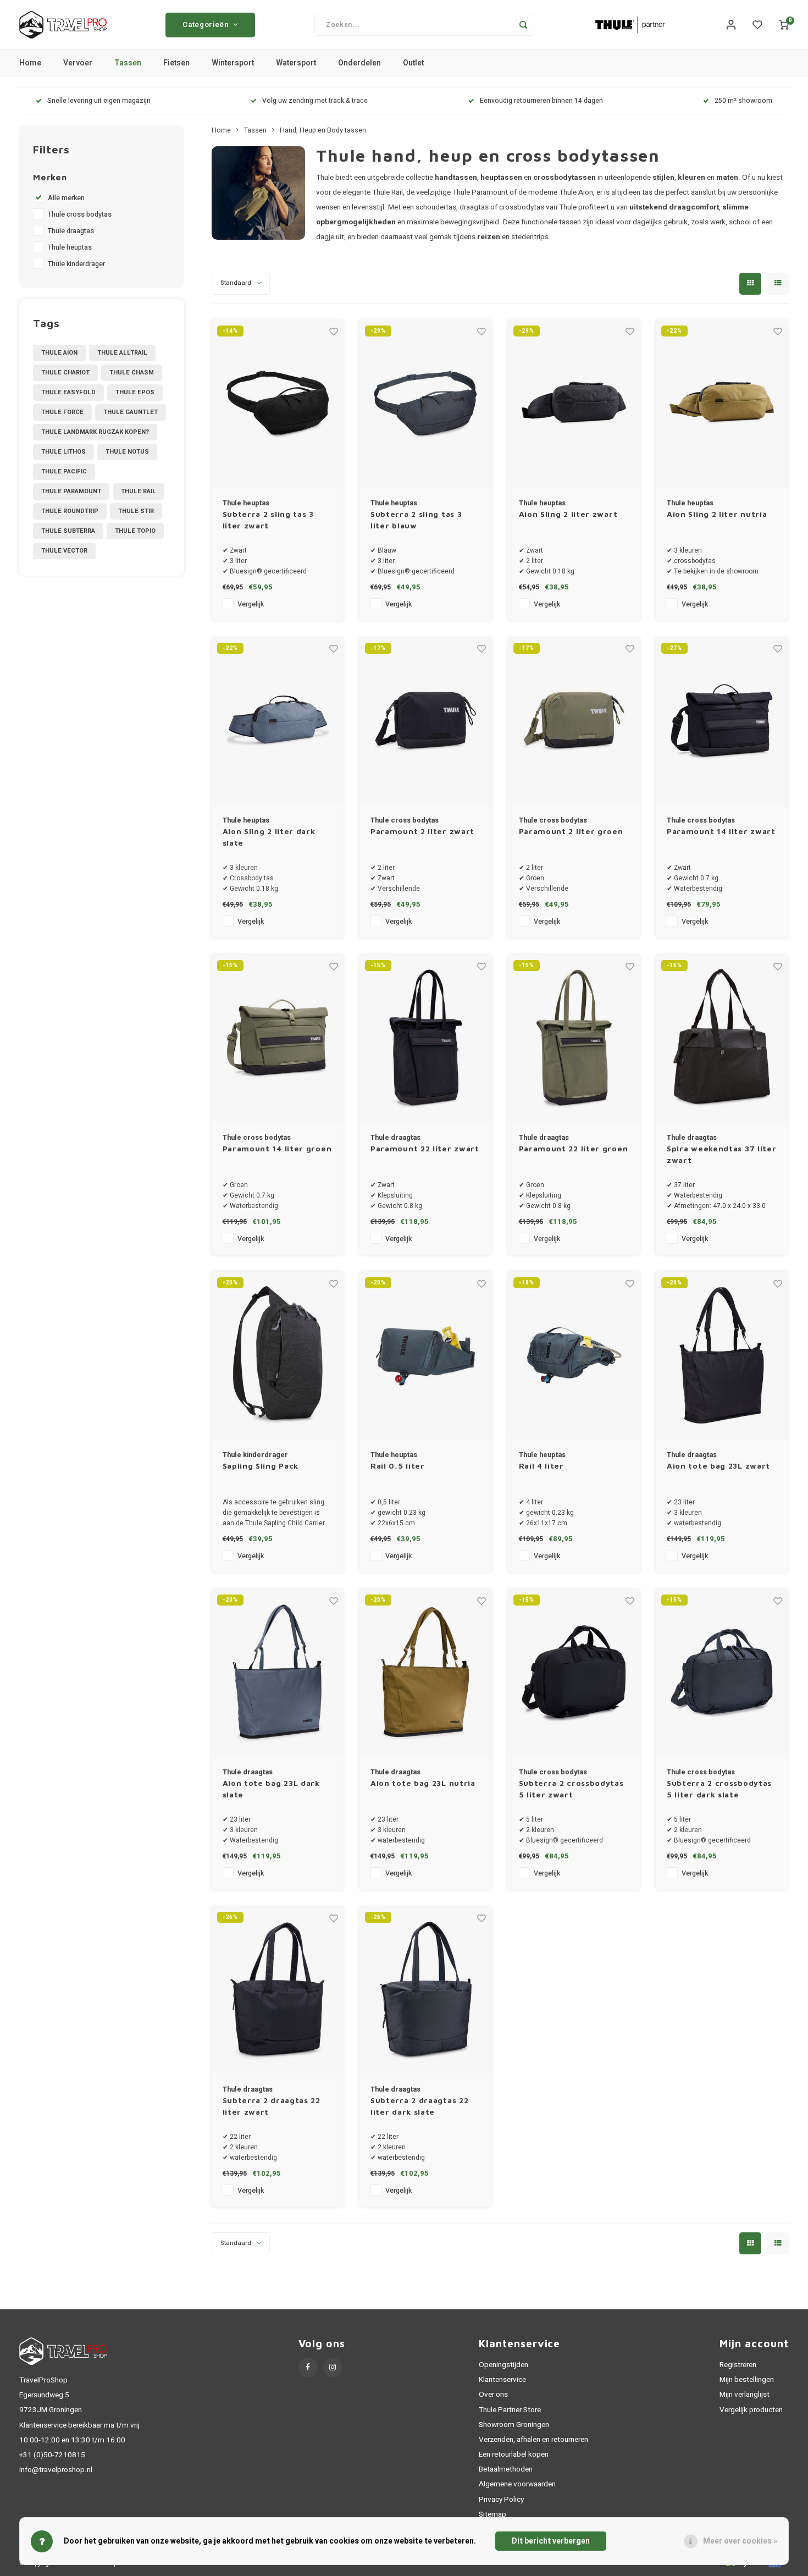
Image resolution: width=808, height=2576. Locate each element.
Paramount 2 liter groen (571, 831)
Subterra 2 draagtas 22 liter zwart (272, 2106)
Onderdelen (359, 63)
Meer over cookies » (740, 2541)
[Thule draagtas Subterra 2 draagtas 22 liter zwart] (278, 1990)
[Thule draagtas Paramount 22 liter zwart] (425, 1038)
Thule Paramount (71, 491)
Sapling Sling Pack (261, 1466)
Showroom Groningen (514, 2425)
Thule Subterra (68, 531)
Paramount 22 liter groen (574, 1148)
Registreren (738, 2365)
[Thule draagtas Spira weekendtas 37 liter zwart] (722, 1038)
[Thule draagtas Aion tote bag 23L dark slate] (278, 1673)
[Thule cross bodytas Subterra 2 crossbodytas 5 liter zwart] (574, 1673)
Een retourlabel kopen (514, 2454)
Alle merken (66, 198)
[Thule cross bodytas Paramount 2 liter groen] (574, 721)
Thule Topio (135, 531)
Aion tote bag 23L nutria (423, 1783)
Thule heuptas (70, 247)
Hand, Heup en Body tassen (323, 130)
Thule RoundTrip (70, 511)
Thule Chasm (132, 373)
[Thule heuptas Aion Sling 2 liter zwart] (574, 404)
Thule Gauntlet (131, 412)
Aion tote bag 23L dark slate (271, 1789)
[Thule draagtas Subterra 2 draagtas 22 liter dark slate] (425, 1990)
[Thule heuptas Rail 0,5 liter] (425, 1355)
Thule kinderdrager (76, 264)
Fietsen (176, 63)
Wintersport (233, 63)
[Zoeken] (523, 25)
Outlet (413, 63)
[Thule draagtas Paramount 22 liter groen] (574, 1038)
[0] (784, 25)
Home (30, 63)
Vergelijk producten (751, 2410)
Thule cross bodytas (80, 214)
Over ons (493, 2395)
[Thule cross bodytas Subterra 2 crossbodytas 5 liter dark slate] (722, 1673)
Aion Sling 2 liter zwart (568, 514)
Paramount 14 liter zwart (721, 831)
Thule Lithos (63, 452)
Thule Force (62, 412)
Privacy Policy (501, 2500)
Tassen (128, 63)
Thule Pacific (64, 471)
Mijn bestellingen (747, 2380)
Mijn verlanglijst (745, 2395)
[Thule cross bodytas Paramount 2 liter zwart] (425, 721)
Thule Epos (135, 392)
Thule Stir (136, 511)
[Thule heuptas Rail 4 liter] (574, 1355)
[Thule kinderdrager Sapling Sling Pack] (278, 1355)
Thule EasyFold (68, 392)
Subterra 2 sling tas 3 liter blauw (416, 520)
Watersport (296, 63)
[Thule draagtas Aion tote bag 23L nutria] (425, 1673)
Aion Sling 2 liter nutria (717, 514)
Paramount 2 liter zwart (422, 831)
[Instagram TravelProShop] (333, 2367)
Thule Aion (59, 353)
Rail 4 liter (541, 1466)
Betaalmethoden (506, 2469)
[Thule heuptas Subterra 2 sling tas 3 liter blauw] (425, 404)
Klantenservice (502, 2380)
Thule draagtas (71, 231)
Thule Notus (127, 452)
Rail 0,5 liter (398, 1466)
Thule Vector (64, 551)
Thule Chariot (65, 373)
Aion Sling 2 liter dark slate (269, 837)
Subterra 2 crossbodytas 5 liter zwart (571, 1789)
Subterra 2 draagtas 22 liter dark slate (419, 2106)
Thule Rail (139, 491)
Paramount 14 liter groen (277, 1148)
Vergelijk (251, 604)
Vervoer (78, 63)
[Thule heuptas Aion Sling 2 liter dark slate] (278, 721)
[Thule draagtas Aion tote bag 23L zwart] (722, 1355)
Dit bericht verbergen (551, 2541)
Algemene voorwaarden (517, 2484)
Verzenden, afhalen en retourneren (533, 2440)
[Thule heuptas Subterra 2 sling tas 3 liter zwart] (278, 404)
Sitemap (492, 2514)
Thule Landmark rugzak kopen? (95, 432)
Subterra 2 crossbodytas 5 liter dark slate (719, 1789)
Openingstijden (503, 2365)
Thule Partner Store (510, 2410)
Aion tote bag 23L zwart (718, 1466)
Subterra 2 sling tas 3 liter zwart (268, 520)
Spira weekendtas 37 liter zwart (722, 1154)
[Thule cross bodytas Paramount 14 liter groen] (278, 1038)
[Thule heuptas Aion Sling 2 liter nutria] (722, 404)
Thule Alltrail (122, 353)
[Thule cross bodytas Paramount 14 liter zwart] (722, 721)
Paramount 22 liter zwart (425, 1148)
